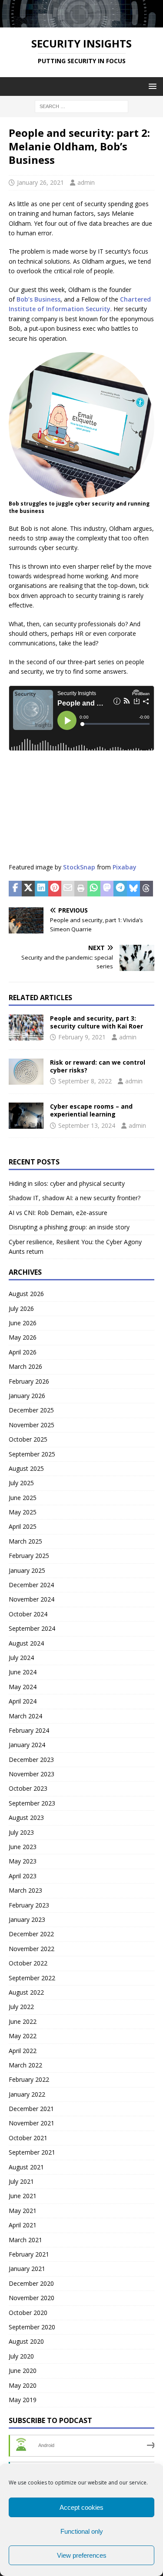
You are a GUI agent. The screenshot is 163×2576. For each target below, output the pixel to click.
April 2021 (23, 2225)
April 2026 (23, 1352)
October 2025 (28, 1439)
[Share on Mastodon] (107, 889)
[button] (151, 86)
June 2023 (23, 1847)
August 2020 (26, 2341)
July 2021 (21, 2181)
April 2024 (23, 1701)
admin (86, 182)
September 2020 (32, 2327)
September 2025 (32, 1454)
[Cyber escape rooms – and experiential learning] (26, 1116)
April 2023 (23, 1876)
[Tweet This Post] (28, 889)
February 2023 (29, 1905)
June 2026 (23, 1323)
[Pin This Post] (55, 889)
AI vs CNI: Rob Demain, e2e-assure (58, 1213)
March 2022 (25, 2065)
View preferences (82, 2555)
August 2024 (26, 1643)
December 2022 (31, 1934)
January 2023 (27, 1919)
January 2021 (27, 2269)
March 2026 (25, 1366)
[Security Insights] (81, 22)
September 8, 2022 (85, 1081)
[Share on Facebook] (15, 889)
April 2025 (23, 1526)
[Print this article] (81, 889)
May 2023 (23, 1861)
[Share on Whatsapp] (94, 889)
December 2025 (31, 1410)
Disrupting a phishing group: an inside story (69, 1227)
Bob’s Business (38, 299)
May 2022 (23, 2036)
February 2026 (29, 1381)
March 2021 (25, 2240)
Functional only (82, 2531)
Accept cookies (81, 2507)
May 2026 (23, 1337)
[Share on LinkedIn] (41, 889)
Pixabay (125, 867)
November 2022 (32, 1949)
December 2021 (31, 2109)
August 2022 (26, 1992)
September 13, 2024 (87, 1125)
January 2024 (27, 1745)
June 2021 (23, 2196)
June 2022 (23, 2021)
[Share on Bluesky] (133, 889)
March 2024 (25, 1716)
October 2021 (28, 2138)
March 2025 (25, 1541)
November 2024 (32, 1599)
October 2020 (28, 2313)
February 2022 (29, 2079)
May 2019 (23, 2400)
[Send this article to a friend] (68, 889)
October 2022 (28, 1963)
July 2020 (21, 2356)
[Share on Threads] (146, 889)
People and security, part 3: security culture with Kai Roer (96, 1022)
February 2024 (29, 1730)
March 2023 (25, 1890)
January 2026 (27, 1396)
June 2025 (23, 1498)
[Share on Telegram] (120, 889)
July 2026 (21, 1308)
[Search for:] (81, 106)
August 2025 (26, 1468)
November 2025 (32, 1425)
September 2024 (32, 1628)
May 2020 (23, 2385)
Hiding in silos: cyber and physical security (67, 1183)
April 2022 (23, 2051)
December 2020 (31, 2283)
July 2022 (21, 2007)
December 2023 (31, 1760)
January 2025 (27, 1570)
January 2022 (27, 2094)
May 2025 (23, 1512)
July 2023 (21, 1832)
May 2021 (23, 2211)
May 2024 (23, 1687)
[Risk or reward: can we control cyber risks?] (26, 1072)
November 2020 (32, 2298)
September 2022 (32, 1978)
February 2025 (29, 1556)
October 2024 (28, 1614)
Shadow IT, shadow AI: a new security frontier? (75, 1198)
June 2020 (23, 2371)
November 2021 (32, 2123)
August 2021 (26, 2167)
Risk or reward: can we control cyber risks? (98, 1066)
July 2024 (21, 1658)
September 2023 (32, 1803)
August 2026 (26, 1294)
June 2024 (23, 1672)
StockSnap (79, 867)
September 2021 (32, 2152)
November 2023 (32, 1774)
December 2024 (31, 1585)
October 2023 (28, 1788)
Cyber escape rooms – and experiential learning (91, 1110)
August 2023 (26, 1817)
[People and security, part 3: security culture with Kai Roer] (26, 1028)
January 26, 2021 (40, 182)
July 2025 (21, 1483)
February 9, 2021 (82, 1037)
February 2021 (29, 2254)
